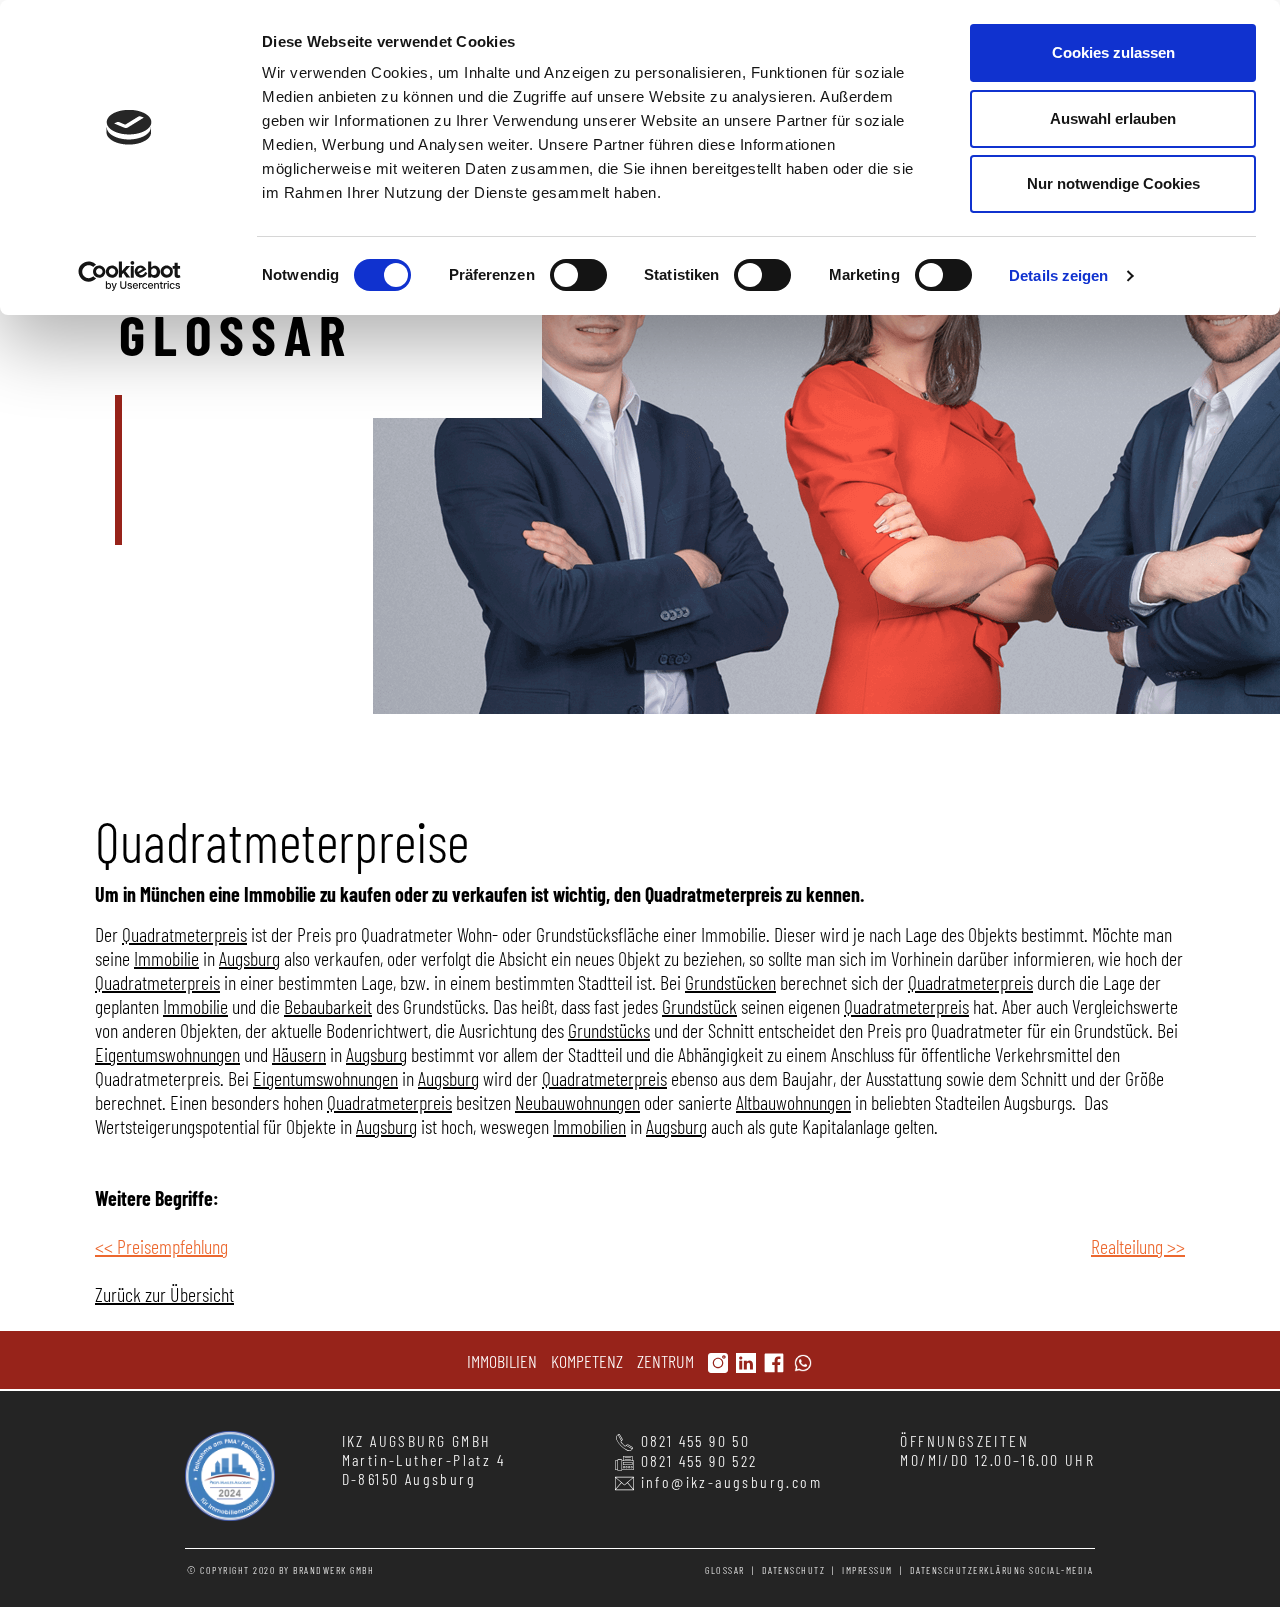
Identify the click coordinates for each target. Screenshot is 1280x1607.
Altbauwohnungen (793, 1102)
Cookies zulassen (1113, 52)
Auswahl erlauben (1113, 118)
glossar (725, 1570)
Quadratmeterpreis (184, 934)
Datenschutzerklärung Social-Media (1002, 1570)
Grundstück (699, 1006)
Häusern (299, 1054)
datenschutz (794, 1570)
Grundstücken (730, 982)
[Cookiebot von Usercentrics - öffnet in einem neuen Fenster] (129, 276)
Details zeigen (1058, 275)
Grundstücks (609, 1030)
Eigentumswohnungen (167, 1054)
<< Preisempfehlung (161, 1246)
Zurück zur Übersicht (164, 1294)
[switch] (578, 275)
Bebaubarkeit (328, 1006)
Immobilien (589, 1126)
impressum (867, 1570)
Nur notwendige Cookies (1113, 183)
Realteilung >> (1138, 1246)
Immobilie (166, 958)
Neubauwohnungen (577, 1102)
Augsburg (249, 958)
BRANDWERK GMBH (333, 1570)
